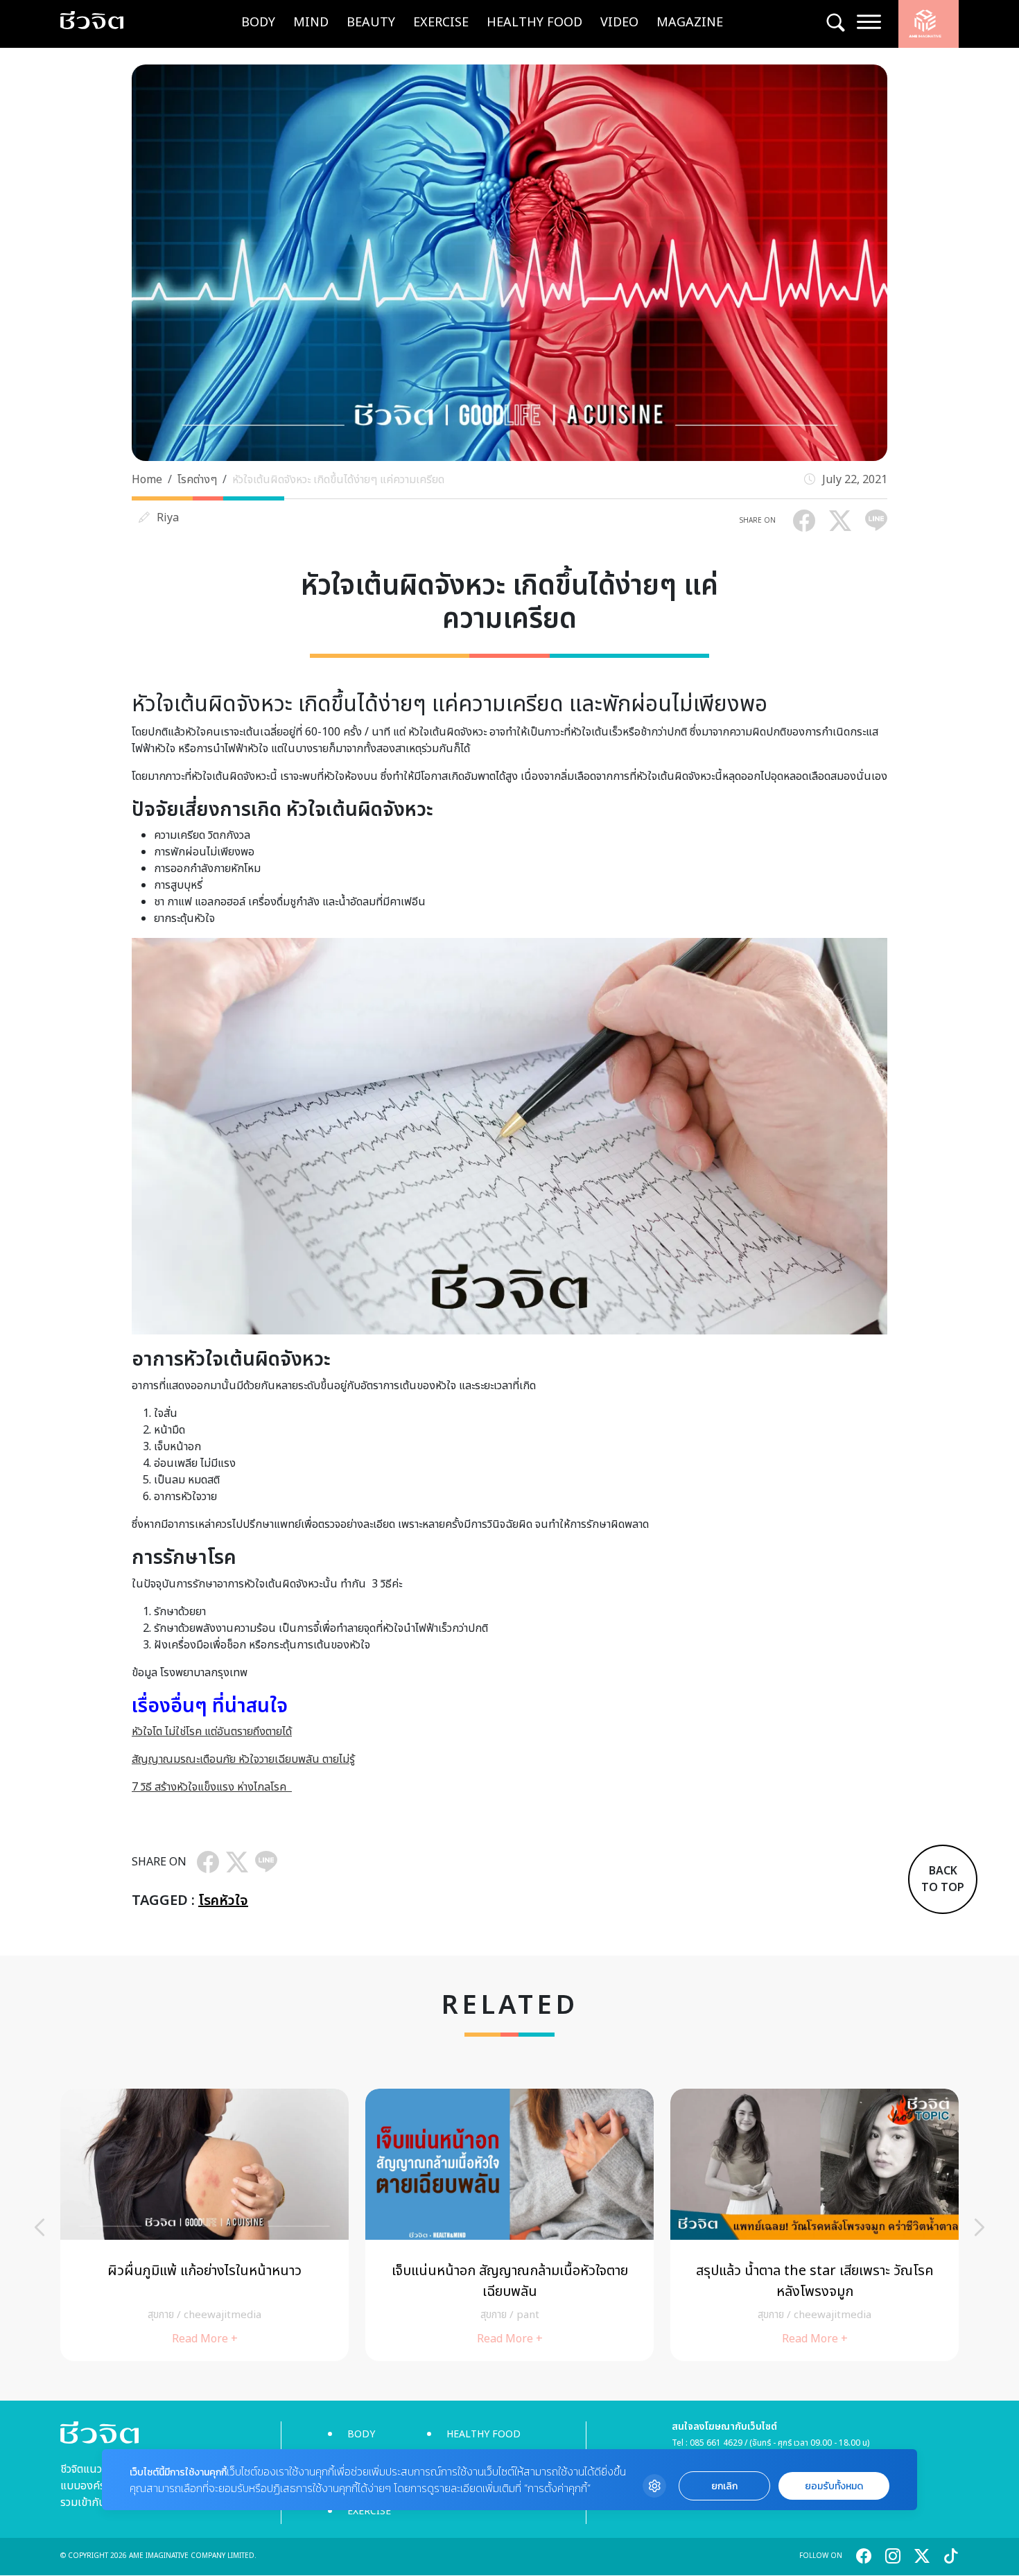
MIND (311, 23)
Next (979, 2227)
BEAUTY (371, 23)
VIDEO (619, 23)
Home (147, 480)
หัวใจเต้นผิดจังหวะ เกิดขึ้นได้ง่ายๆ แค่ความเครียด (338, 480)
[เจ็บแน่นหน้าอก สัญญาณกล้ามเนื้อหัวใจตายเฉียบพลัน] (509, 2225)
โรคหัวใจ (223, 1901)
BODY (258, 23)
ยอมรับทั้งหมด (834, 2486)
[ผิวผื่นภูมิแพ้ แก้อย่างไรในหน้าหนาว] (204, 2225)
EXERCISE (441, 23)
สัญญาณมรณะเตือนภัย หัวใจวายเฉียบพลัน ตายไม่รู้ (243, 1759)
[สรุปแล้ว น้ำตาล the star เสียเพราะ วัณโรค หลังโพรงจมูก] (815, 2225)
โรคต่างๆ (197, 480)
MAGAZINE (690, 23)
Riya (168, 518)
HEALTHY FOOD (534, 23)
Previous (40, 2227)
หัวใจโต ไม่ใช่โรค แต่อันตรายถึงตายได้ (212, 1732)
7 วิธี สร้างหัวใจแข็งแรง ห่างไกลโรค (212, 1787)
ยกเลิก (724, 2486)
